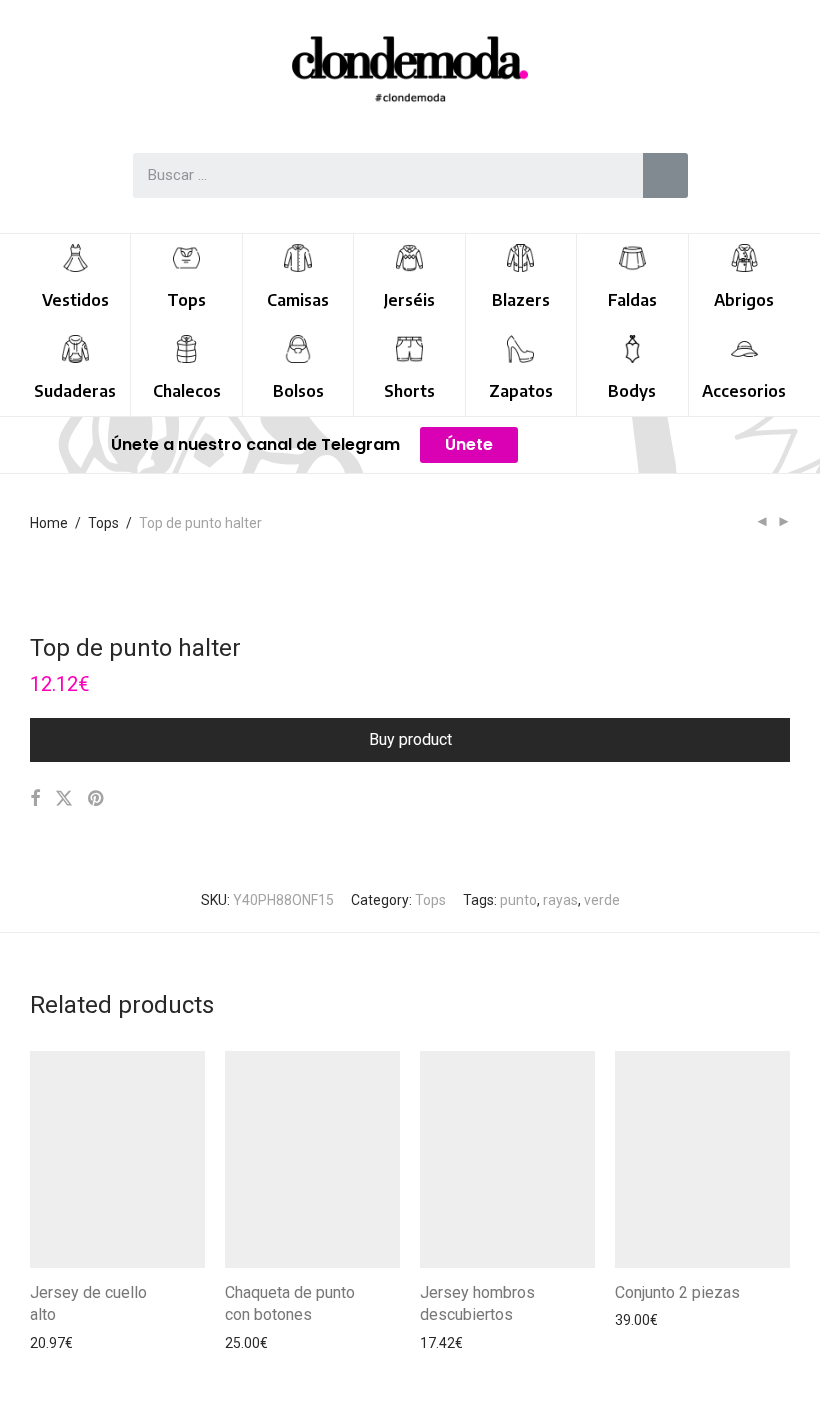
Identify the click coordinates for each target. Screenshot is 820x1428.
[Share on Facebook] (35, 799)
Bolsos (298, 391)
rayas (560, 900)
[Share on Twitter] (64, 799)
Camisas (298, 300)
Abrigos (744, 300)
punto (518, 900)
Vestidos (75, 300)
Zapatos (521, 391)
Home (49, 523)
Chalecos (187, 391)
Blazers (521, 300)
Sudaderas (75, 391)
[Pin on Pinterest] (97, 799)
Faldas (632, 300)
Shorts (409, 391)
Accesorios (744, 391)
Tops (186, 300)
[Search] (665, 175)
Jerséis (409, 300)
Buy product (410, 739)
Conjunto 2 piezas (677, 1292)
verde (602, 900)
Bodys (632, 391)
